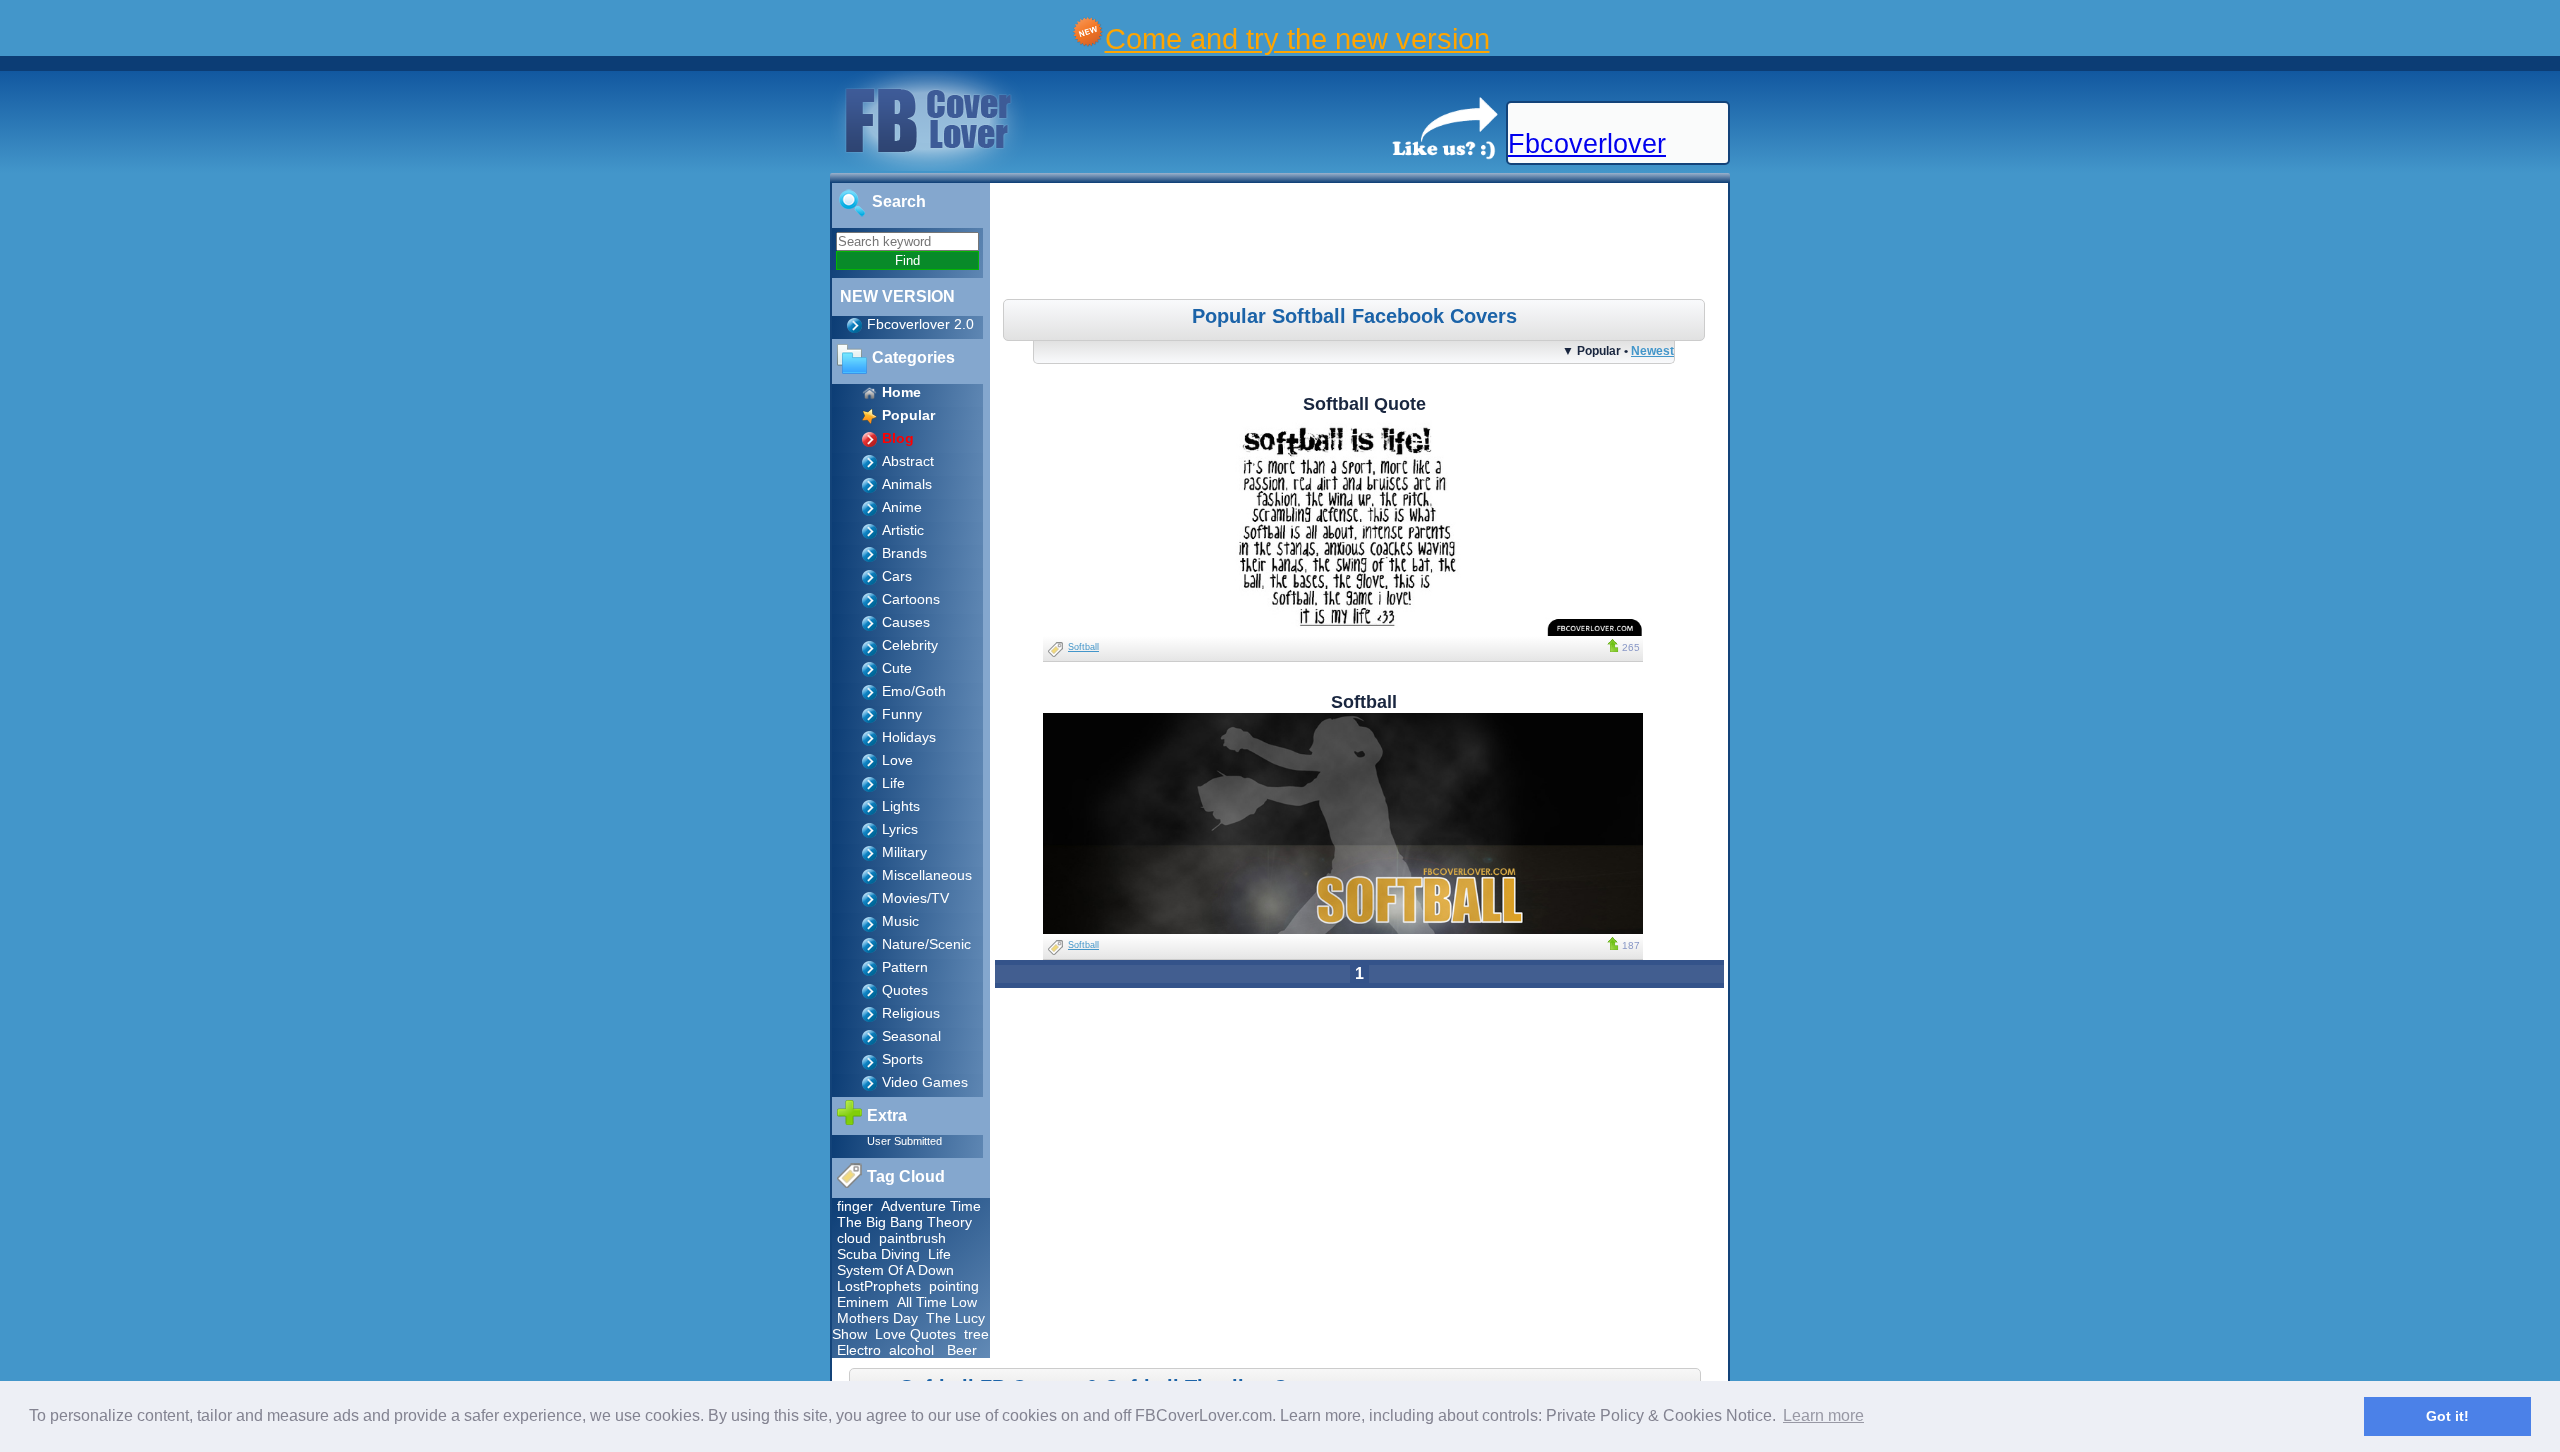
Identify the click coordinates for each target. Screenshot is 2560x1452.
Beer (962, 1350)
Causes (906, 622)
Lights (901, 806)
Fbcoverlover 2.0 (920, 324)
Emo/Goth (914, 691)
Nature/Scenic (926, 944)
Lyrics (900, 829)
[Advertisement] (1362, 244)
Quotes (905, 990)
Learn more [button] (1823, 1415)
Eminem (863, 1302)
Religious (911, 1013)
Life (893, 783)
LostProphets (879, 1286)
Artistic (903, 530)
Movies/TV (915, 898)
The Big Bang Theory (904, 1222)
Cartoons (911, 599)
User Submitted (904, 1141)
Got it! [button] (2447, 1416)
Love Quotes (915, 1334)
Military (904, 852)
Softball (1083, 647)
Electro (859, 1350)
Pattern (905, 967)
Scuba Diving (878, 1254)
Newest (1652, 350)
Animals (907, 484)
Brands (904, 553)
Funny (902, 714)
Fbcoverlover (1587, 144)
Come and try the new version (1297, 38)
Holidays (909, 737)
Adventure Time (931, 1206)
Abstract (908, 461)
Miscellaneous (927, 875)
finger (855, 1206)
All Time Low (937, 1302)
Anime (902, 507)
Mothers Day (877, 1318)
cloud (854, 1238)
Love (897, 760)
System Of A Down (895, 1270)
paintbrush (912, 1238)
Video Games (925, 1082)
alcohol (911, 1350)
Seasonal (911, 1036)
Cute (897, 668)
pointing (954, 1286)
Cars (897, 576)
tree (976, 1334)
